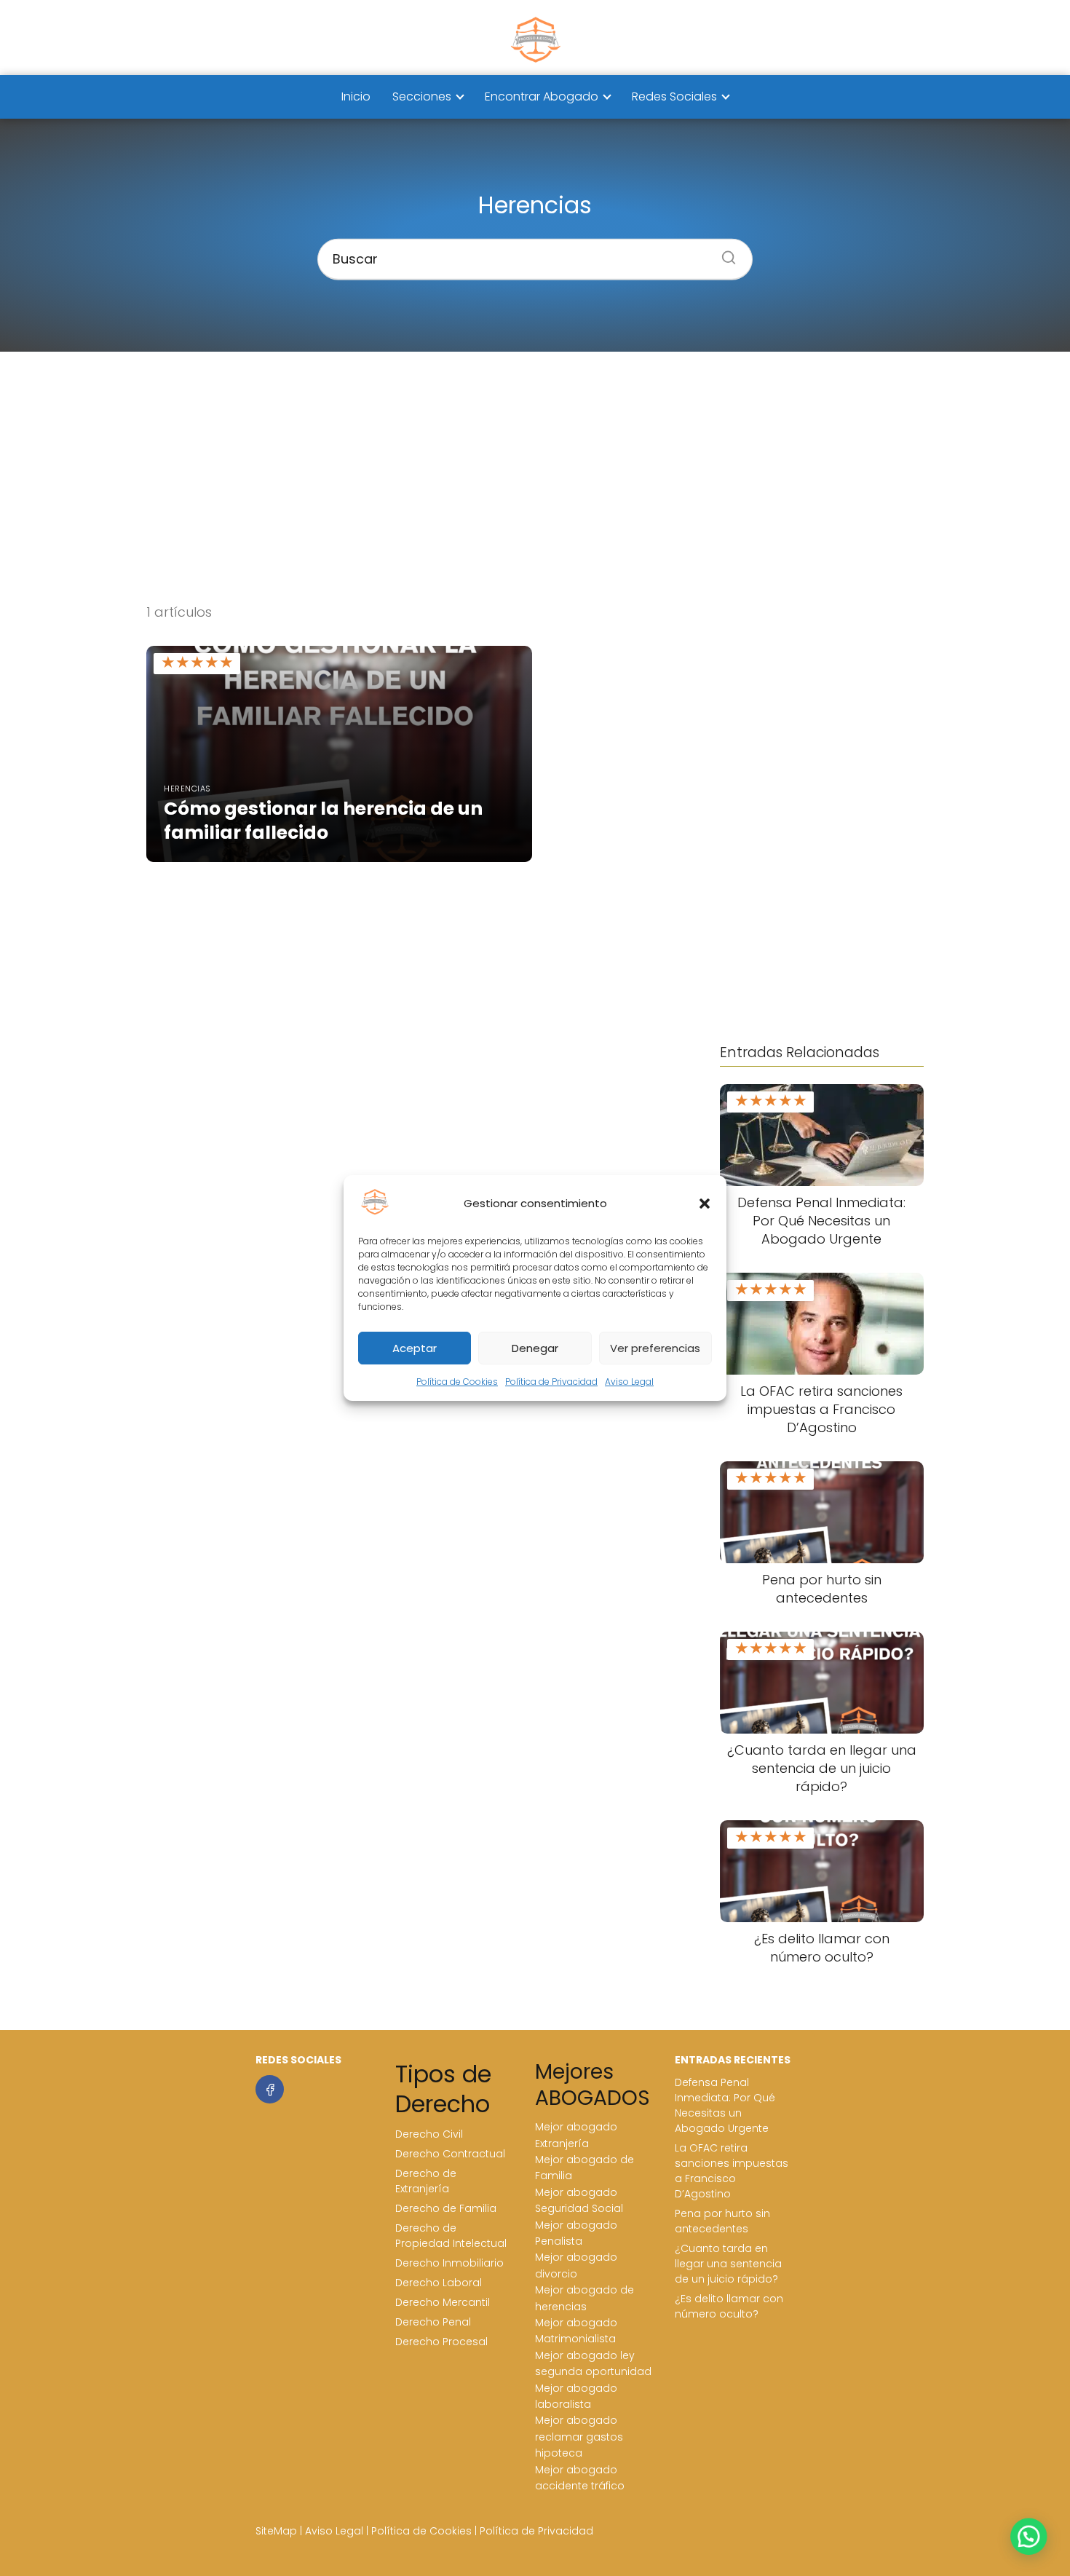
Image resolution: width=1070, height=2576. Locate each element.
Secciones (422, 96)
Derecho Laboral (439, 2283)
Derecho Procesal (441, 2342)
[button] (705, 1204)
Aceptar (415, 1348)
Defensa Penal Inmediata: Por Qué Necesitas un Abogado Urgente (725, 2105)
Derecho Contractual (450, 2154)
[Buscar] (724, 253)
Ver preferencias (655, 1348)
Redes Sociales (674, 96)
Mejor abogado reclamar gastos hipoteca (579, 2437)
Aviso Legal (629, 1382)
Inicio (356, 96)
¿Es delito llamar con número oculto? (729, 2306)
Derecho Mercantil (443, 2302)
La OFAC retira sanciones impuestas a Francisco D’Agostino (732, 2171)
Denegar (535, 1348)
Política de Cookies (457, 1382)
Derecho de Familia (446, 2208)
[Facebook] (270, 2089)
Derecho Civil (429, 2134)
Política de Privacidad (551, 1382)
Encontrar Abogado (542, 96)
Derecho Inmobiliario (449, 2263)
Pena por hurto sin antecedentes (722, 2221)
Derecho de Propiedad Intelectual (451, 2236)
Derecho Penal (433, 2322)
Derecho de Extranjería (426, 2181)
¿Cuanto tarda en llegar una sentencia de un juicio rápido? (728, 2264)
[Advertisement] (535, 477)
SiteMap (276, 2531)
